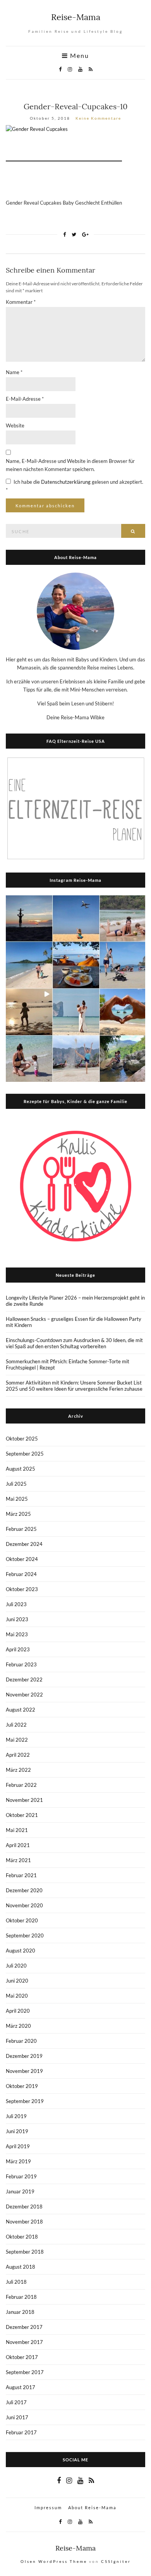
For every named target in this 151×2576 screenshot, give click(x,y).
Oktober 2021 (22, 1815)
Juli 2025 (16, 1484)
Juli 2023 (16, 1604)
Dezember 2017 (24, 2327)
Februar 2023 (21, 1664)
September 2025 (25, 1454)
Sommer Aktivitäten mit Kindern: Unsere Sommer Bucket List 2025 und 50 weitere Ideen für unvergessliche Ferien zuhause (74, 1386)
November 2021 (24, 1800)
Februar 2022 (21, 1785)
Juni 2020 (17, 1981)
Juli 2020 (16, 1966)
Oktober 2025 (22, 1439)
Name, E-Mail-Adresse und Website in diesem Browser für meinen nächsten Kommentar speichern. (70, 465)
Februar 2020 (21, 2041)
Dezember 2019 (24, 2056)
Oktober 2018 (22, 2237)
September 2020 (25, 1935)
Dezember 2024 (24, 1544)
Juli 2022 (16, 1725)
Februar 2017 (21, 2432)
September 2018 (25, 2252)
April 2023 (18, 1649)
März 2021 (18, 1860)
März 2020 (18, 2026)
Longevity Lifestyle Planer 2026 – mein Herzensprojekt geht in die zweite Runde (75, 1301)
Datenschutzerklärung (66, 482)
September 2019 (25, 2101)
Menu (79, 56)
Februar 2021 (21, 1875)
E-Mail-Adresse (25, 399)
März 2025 (18, 1514)
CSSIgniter (116, 2561)
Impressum (48, 2507)
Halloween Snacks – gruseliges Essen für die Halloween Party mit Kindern (74, 1322)
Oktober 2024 (22, 1559)
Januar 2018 (20, 2312)
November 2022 (24, 1695)
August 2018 (21, 2267)
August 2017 (21, 2387)
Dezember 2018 (24, 2207)
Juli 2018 (16, 2282)
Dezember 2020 (24, 1890)
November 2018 (24, 2222)
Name (14, 372)
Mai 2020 (17, 1996)
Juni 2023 (17, 1619)
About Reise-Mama (92, 2507)
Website (15, 425)
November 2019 (24, 2071)
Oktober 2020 (22, 1920)
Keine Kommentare (98, 118)
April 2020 (18, 2011)
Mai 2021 (17, 1830)
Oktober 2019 (22, 2086)
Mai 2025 (17, 1499)
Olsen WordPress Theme (54, 2561)
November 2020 (24, 1905)
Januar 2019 (20, 2191)
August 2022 (21, 1710)
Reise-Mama (76, 17)
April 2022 (18, 1755)
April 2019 (18, 2146)
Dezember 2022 (24, 1679)
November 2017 (24, 2342)
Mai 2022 (17, 1740)
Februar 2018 (21, 2297)
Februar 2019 (21, 2176)
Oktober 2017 (22, 2357)
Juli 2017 (16, 2402)
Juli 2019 (16, 2116)
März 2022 (18, 1770)
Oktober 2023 (22, 1589)
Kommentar (21, 302)
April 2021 (18, 1845)
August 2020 (21, 1951)
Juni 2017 (17, 2417)
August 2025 (21, 1469)
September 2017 (25, 2372)
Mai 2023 (17, 1634)
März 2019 (18, 2161)
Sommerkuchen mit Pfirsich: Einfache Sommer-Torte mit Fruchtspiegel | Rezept (68, 1364)
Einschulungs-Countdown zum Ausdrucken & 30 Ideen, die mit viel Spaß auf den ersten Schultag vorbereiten (74, 1343)
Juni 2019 (17, 2131)
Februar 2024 (21, 1574)
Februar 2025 (21, 1529)
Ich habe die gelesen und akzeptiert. (75, 486)
